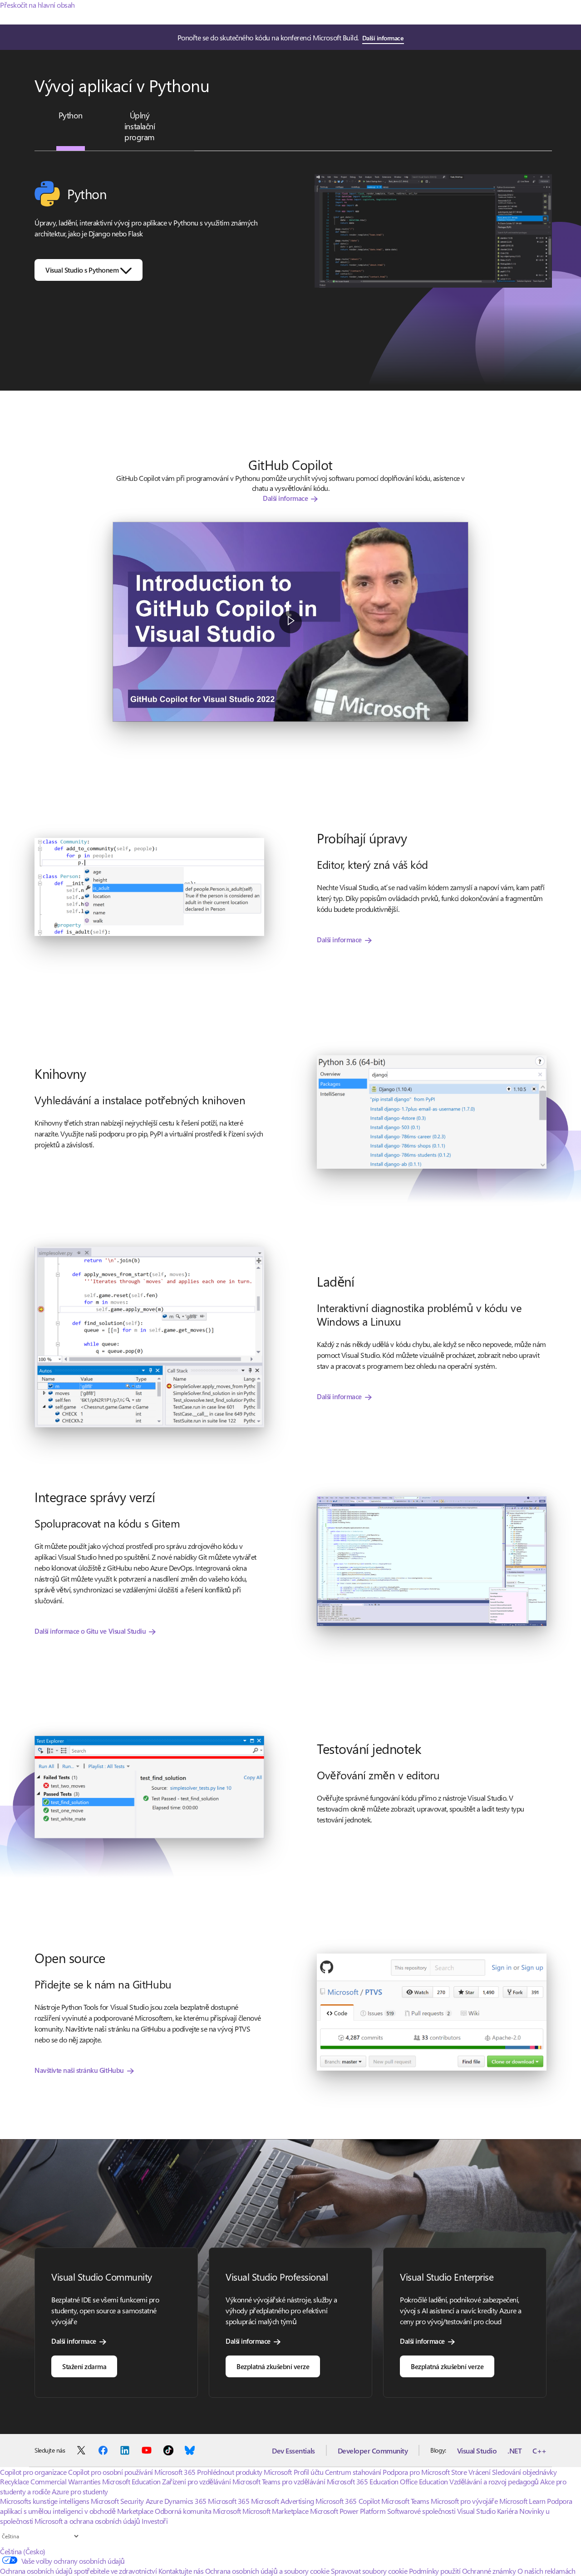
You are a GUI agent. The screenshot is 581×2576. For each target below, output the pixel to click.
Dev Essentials (293, 2451)
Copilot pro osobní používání (111, 2472)
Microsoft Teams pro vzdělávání (279, 2481)
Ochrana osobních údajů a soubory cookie (267, 2571)
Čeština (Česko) (23, 2551)
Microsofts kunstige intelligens (44, 2501)
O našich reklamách (546, 2571)
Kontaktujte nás (181, 2571)
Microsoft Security (117, 2501)
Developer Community (373, 2451)
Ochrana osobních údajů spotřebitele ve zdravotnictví (78, 2571)
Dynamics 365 (185, 2501)
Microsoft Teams (405, 2501)
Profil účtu (309, 2472)
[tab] (70, 115)
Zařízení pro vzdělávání (196, 2481)
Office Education (424, 2481)
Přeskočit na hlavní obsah (37, 5)
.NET (515, 2451)
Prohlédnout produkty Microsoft (244, 2472)
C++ (539, 2451)
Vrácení (480, 2472)
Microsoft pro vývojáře (464, 2501)
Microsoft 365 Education (363, 2481)
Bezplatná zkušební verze (273, 2366)
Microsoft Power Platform (348, 2511)
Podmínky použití (435, 2571)
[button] (290, 622)
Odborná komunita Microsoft (198, 2511)
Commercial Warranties (65, 2481)
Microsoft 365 (175, 2472)
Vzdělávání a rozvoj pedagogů (494, 2481)
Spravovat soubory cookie (369, 2571)
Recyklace (15, 2481)
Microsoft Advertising (283, 2501)
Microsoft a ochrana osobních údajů (87, 2521)
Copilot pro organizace (33, 2472)
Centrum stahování (353, 2472)
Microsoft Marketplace (275, 2511)
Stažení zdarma (84, 2366)
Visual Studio (477, 2451)
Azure (154, 2501)
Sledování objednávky (524, 2472)
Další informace (383, 38)
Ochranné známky (489, 2571)
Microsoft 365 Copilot (347, 2501)
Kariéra (507, 2511)
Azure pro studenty (80, 2491)
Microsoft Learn (522, 2501)
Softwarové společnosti (421, 2511)
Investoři (155, 2521)
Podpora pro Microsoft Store (425, 2472)
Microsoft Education (131, 2481)
